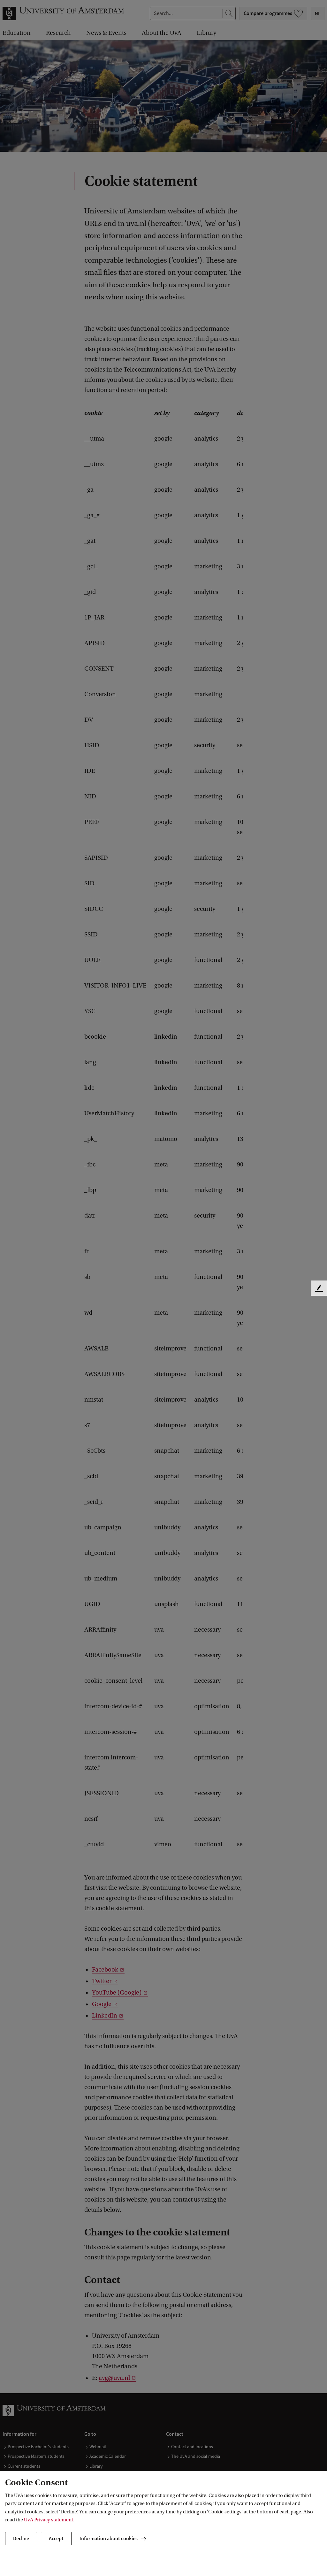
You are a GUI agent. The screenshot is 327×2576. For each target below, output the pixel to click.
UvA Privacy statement (49, 2520)
